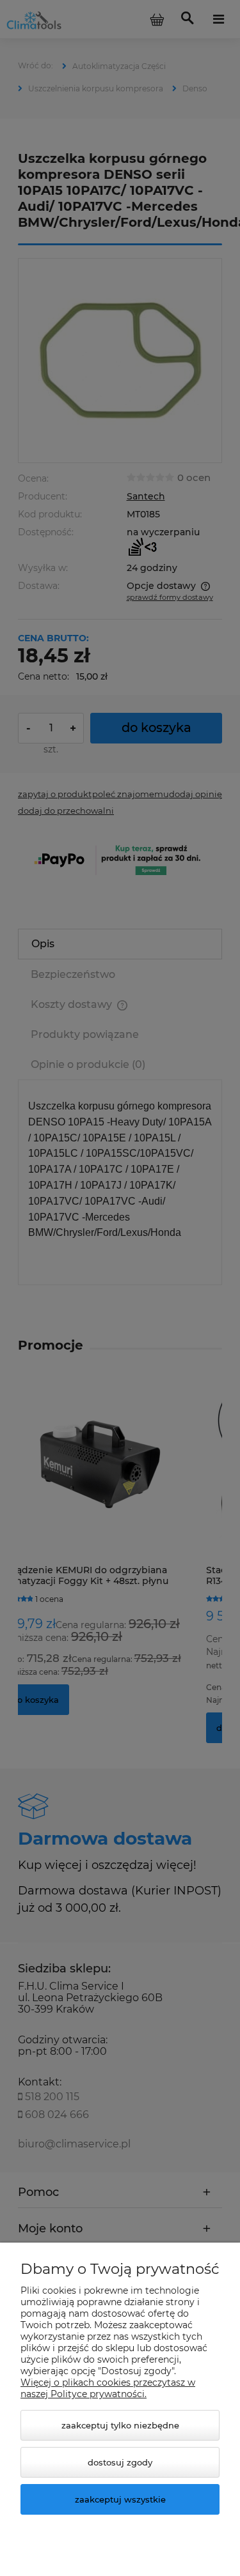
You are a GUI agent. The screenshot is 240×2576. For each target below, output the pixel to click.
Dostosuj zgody (120, 2462)
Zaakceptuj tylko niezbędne (120, 2425)
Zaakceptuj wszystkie (120, 2499)
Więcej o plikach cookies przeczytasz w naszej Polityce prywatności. (108, 2388)
